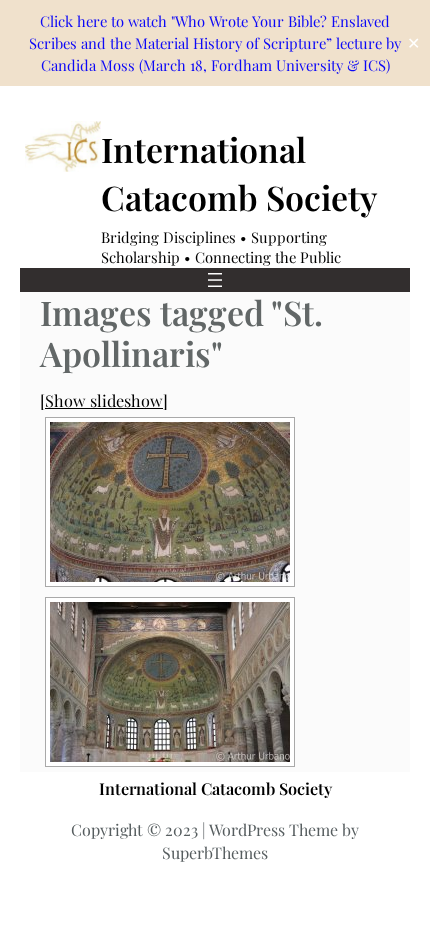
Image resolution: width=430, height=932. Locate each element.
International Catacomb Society (239, 173)
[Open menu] (215, 280)
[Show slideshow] (104, 400)
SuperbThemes (215, 852)
